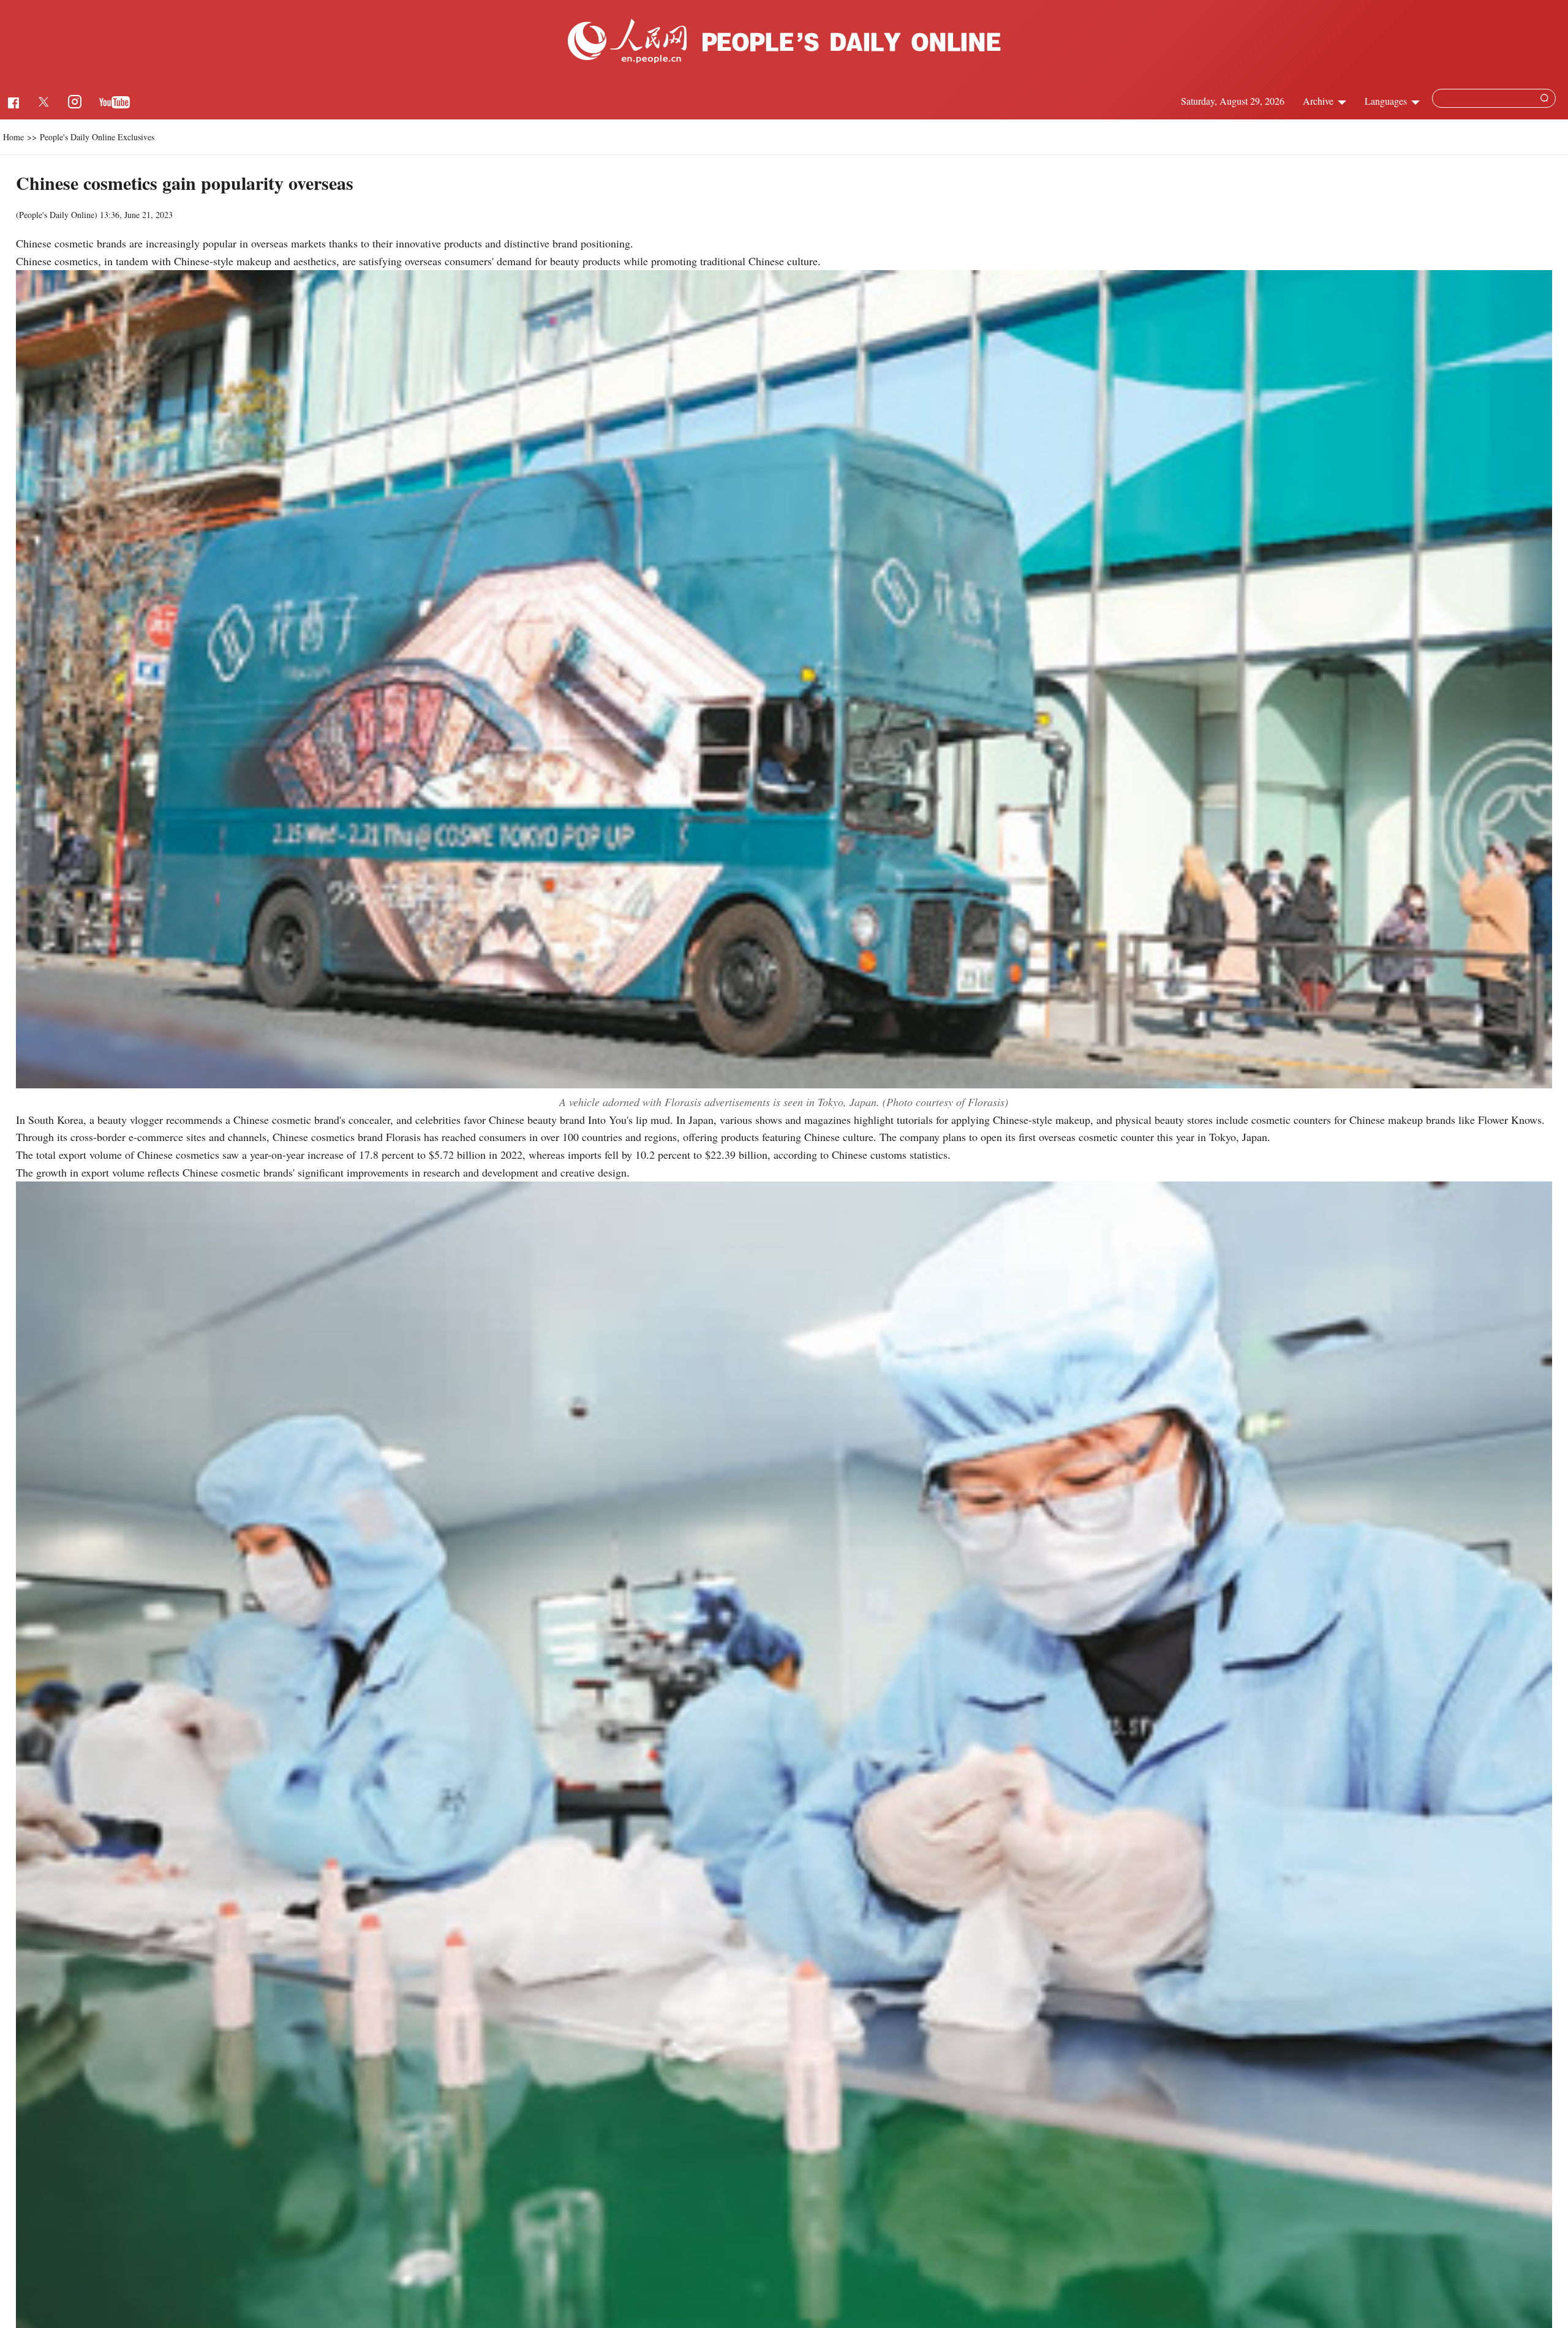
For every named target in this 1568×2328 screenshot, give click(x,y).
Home (13, 137)
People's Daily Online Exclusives (97, 137)
